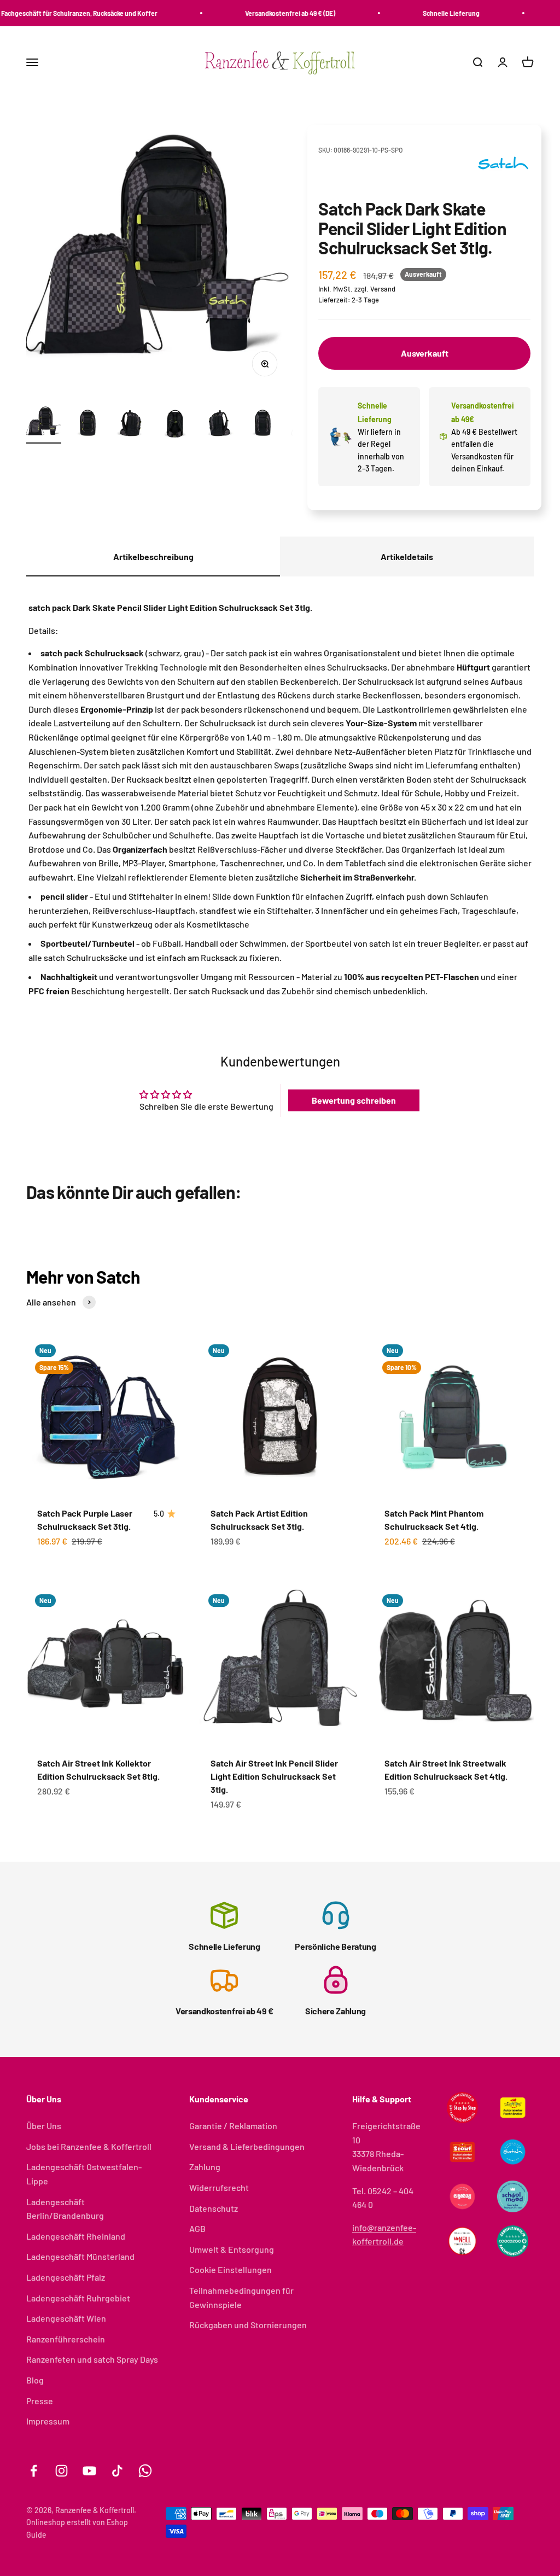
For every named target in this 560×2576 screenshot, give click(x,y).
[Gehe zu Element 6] (262, 424)
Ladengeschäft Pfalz (66, 2277)
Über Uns (44, 2126)
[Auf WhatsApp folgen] (145, 2471)
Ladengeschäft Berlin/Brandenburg (65, 2209)
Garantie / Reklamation (233, 2126)
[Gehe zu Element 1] (44, 424)
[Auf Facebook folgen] (34, 2471)
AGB (197, 2228)
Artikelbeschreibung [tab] (153, 556)
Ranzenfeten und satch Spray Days (92, 2359)
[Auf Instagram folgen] (62, 2471)
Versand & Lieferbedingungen (247, 2146)
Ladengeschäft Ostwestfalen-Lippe (84, 2174)
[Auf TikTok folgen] (117, 2471)
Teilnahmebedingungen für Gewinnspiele (241, 2297)
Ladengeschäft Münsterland (80, 2256)
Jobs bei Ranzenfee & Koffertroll (89, 2146)
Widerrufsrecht (219, 2187)
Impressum (48, 2421)
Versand (383, 289)
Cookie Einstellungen (231, 2269)
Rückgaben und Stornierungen (248, 2325)
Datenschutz (214, 2208)
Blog (35, 2380)
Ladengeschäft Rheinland (76, 2236)
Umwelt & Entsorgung (232, 2249)
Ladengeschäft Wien (66, 2318)
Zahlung (205, 2167)
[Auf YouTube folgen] (89, 2471)
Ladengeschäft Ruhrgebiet (78, 2298)
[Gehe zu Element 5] (219, 424)
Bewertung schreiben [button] (354, 1100)
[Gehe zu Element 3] (131, 424)
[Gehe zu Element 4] (175, 424)
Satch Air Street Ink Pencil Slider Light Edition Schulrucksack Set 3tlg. (274, 1776)
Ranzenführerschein (66, 2339)
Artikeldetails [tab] (407, 556)
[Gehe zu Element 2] (87, 424)
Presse (40, 2401)
